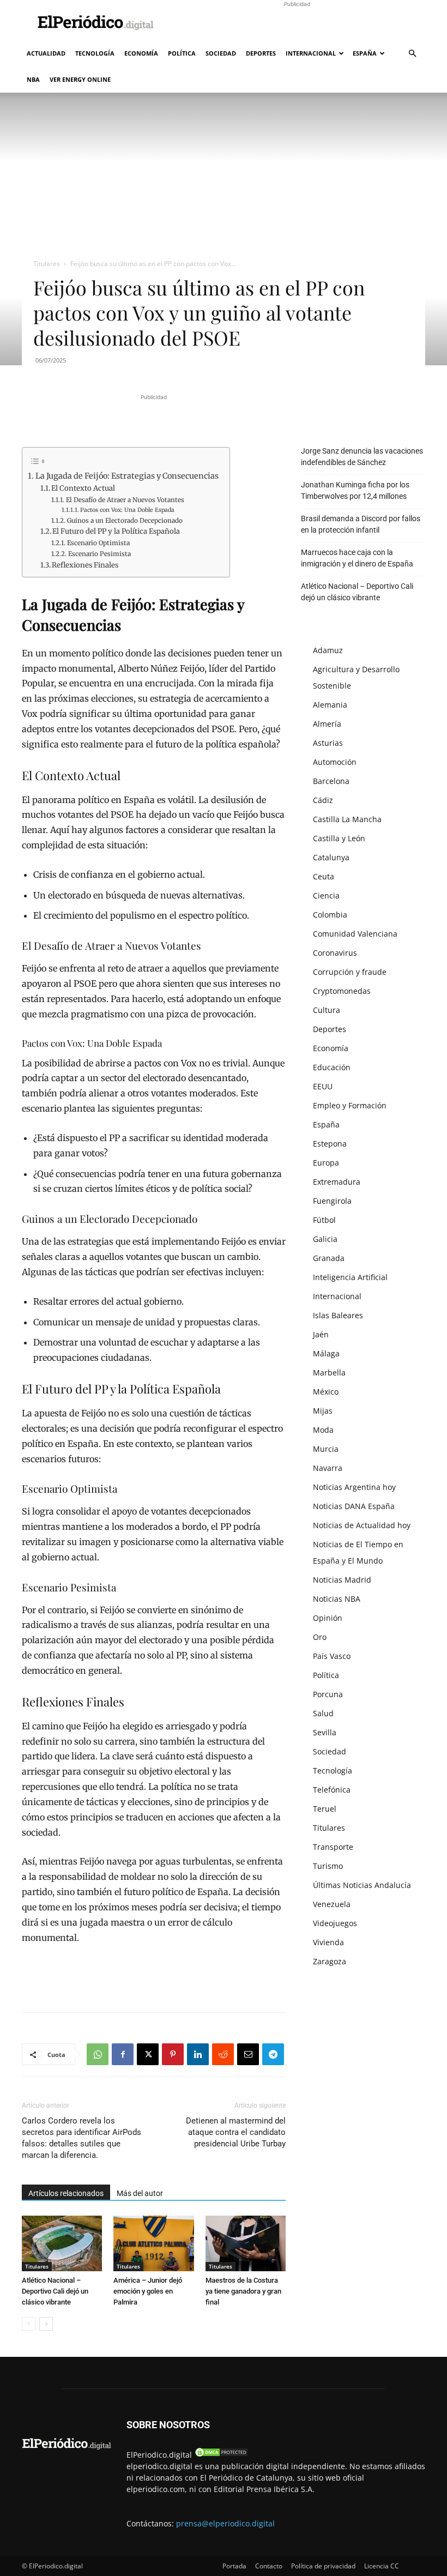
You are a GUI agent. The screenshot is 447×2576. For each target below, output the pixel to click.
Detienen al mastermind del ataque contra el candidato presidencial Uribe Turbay (236, 2132)
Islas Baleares (338, 1315)
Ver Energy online (80, 79)
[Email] (248, 2054)
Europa (326, 1163)
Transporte (333, 1847)
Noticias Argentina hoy (354, 1487)
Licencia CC (382, 2566)
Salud (323, 1713)
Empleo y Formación (350, 1105)
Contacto (269, 2566)
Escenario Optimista (98, 543)
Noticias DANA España (354, 1506)
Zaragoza (330, 1961)
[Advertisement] (297, 24)
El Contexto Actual (83, 488)
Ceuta (324, 876)
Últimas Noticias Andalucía (362, 1885)
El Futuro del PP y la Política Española (116, 531)
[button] (412, 54)
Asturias (328, 743)
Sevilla (325, 1732)
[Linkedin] (198, 2054)
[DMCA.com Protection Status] (221, 2455)
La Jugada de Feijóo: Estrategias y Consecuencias (127, 476)
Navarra (328, 1468)
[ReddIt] (223, 2054)
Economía (141, 53)
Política (182, 53)
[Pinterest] (173, 2054)
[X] (148, 2054)
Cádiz (323, 800)
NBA (33, 79)
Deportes (261, 53)
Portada (234, 2566)
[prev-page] (29, 2324)
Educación (332, 1067)
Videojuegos (335, 1923)
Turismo (328, 1866)
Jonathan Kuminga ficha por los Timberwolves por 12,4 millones (355, 490)
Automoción (335, 762)
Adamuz (328, 650)
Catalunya (331, 857)
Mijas (323, 1411)
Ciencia (326, 895)
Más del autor (140, 2193)
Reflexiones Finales (85, 565)
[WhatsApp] (98, 2054)
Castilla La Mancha (347, 819)
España (365, 53)
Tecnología (95, 53)
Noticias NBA (337, 1599)
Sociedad (221, 53)
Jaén (321, 1334)
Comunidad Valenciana (355, 934)
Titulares (47, 264)
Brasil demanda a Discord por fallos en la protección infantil (361, 524)
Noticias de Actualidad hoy (362, 1525)
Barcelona (331, 781)
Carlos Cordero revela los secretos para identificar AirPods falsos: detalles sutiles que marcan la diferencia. (81, 2138)
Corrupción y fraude (350, 972)
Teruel (325, 1809)
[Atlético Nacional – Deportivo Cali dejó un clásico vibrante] (62, 2243)
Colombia (330, 915)
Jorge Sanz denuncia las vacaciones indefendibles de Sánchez (362, 457)
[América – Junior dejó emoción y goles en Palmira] (153, 2243)
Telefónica (332, 1790)
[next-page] (46, 2324)
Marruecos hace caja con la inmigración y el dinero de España (357, 558)
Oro (320, 1637)
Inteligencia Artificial (350, 1277)
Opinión (328, 1618)
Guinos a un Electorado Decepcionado (125, 520)
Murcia (326, 1449)
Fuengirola (332, 1201)
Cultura (327, 1010)
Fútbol (324, 1220)
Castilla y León (339, 838)
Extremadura (337, 1182)
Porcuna (328, 1694)
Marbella (329, 1373)
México (326, 1392)
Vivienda (328, 1942)
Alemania (330, 705)
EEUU (323, 1086)
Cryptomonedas (342, 991)
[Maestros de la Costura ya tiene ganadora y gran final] (246, 2243)
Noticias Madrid (342, 1580)
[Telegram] (273, 2054)
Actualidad (46, 53)
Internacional (311, 53)
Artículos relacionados (66, 2193)
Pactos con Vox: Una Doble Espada (127, 510)
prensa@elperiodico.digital (225, 2523)
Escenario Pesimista (99, 554)
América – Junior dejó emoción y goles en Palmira (148, 2291)
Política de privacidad (323, 2566)
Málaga (326, 1353)
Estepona (330, 1144)
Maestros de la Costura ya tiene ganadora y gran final (243, 2291)
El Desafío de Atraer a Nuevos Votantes (125, 500)
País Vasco (332, 1656)
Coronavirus (335, 953)
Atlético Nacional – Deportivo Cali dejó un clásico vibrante (55, 2291)
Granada (329, 1258)
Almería (327, 724)
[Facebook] (123, 2054)
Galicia (325, 1239)
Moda (323, 1430)
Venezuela (332, 1904)
